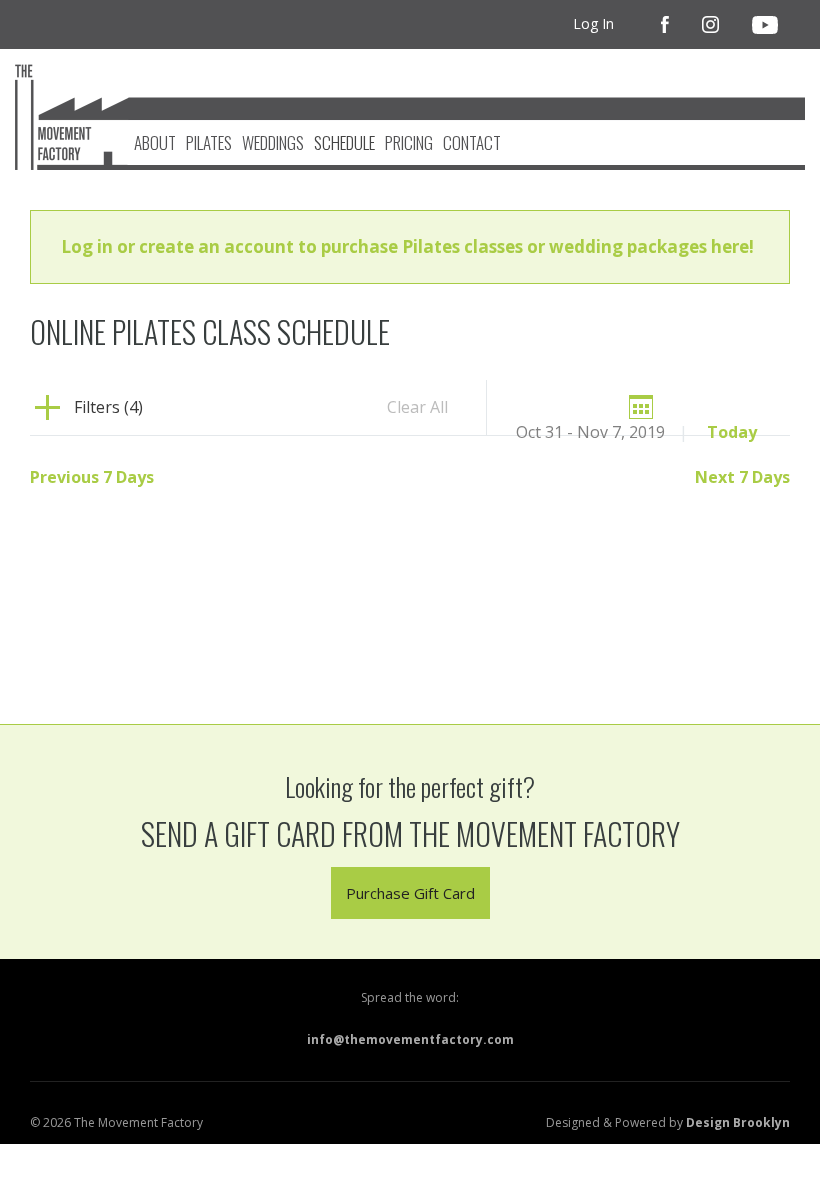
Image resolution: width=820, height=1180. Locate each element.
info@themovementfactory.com (410, 1039)
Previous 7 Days (92, 477)
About (155, 142)
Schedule (344, 142)
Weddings (273, 142)
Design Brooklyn (738, 1122)
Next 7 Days (742, 477)
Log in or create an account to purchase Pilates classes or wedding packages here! (407, 246)
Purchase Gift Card (410, 893)
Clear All (417, 407)
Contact (472, 142)
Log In (593, 23)
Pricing (409, 142)
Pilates (209, 142)
